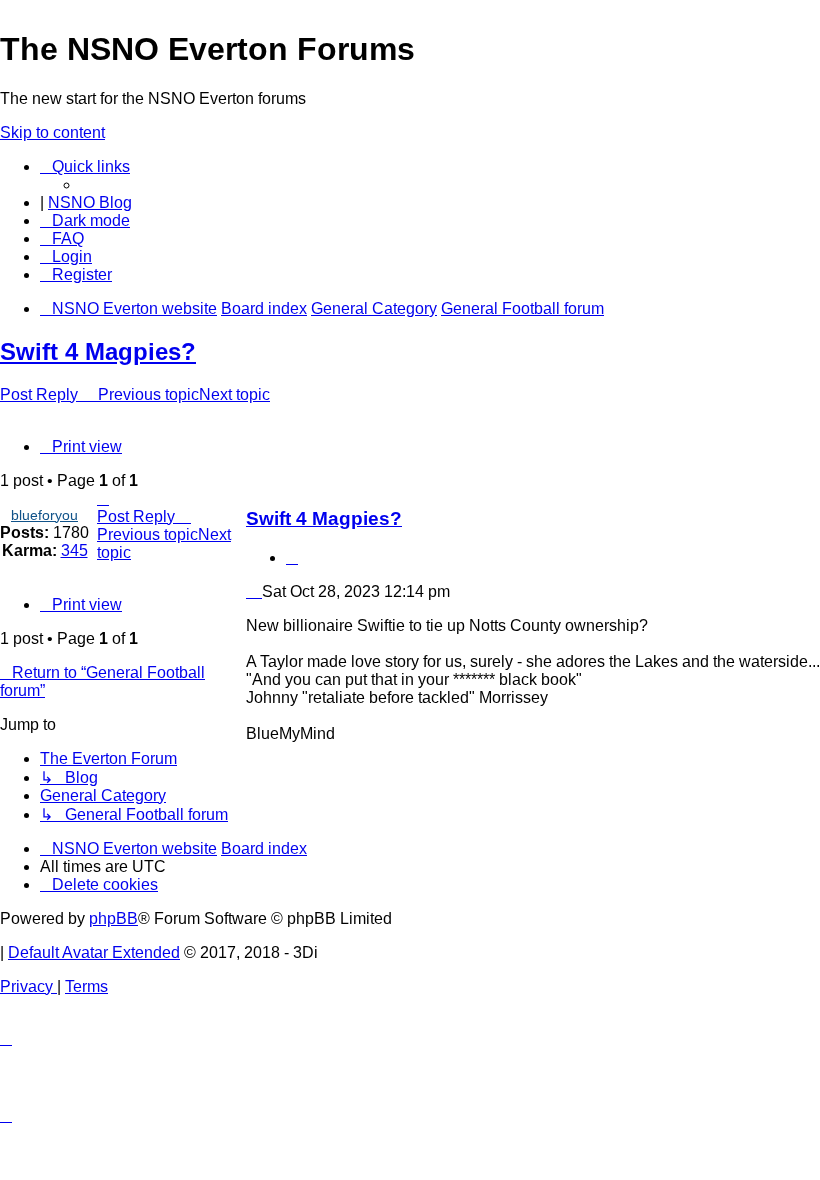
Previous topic (148, 394)
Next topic (234, 394)
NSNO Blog (90, 202)
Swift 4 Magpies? (98, 351)
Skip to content (52, 132)
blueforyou (44, 515)
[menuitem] (62, 238)
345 (74, 550)
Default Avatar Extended (94, 952)
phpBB (113, 918)
